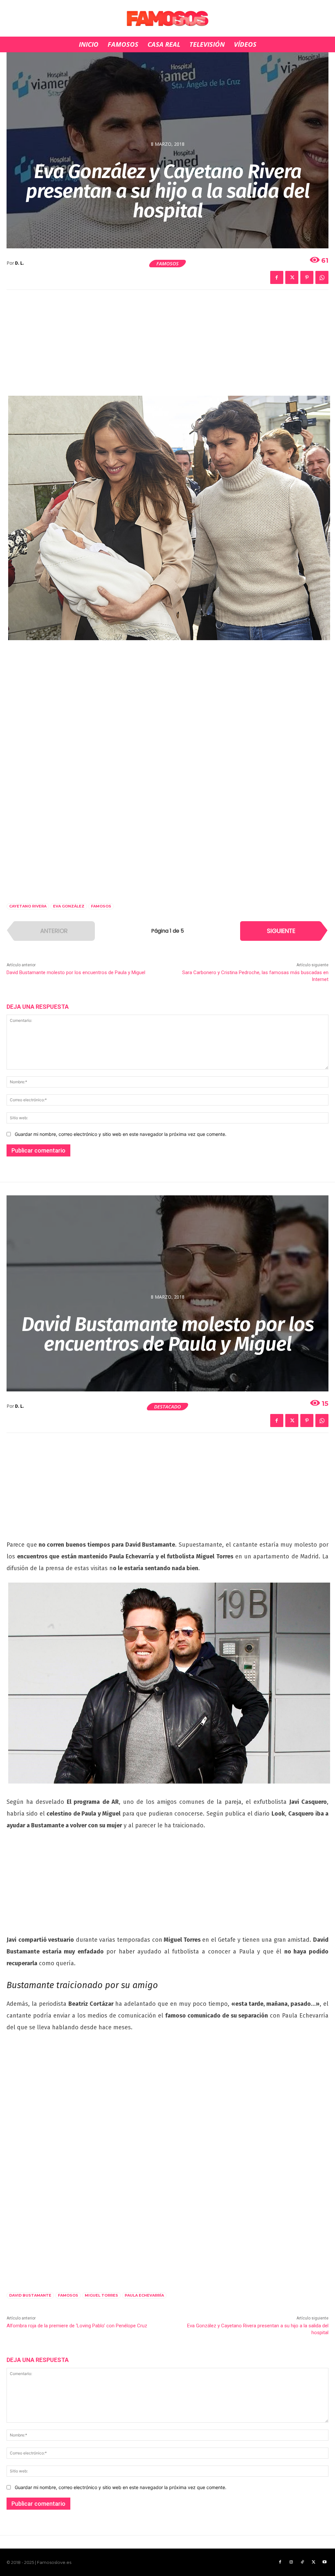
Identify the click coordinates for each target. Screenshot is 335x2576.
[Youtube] (325, 2562)
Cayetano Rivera (28, 906)
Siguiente (281, 931)
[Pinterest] (307, 277)
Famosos (167, 263)
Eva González (69, 906)
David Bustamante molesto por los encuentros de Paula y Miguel (76, 972)
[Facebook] (277, 277)
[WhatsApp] (322, 277)
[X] (292, 277)
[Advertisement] (167, 347)
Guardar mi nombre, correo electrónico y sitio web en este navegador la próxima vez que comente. (121, 1134)
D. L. (19, 263)
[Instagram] (291, 2562)
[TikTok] (302, 2562)
